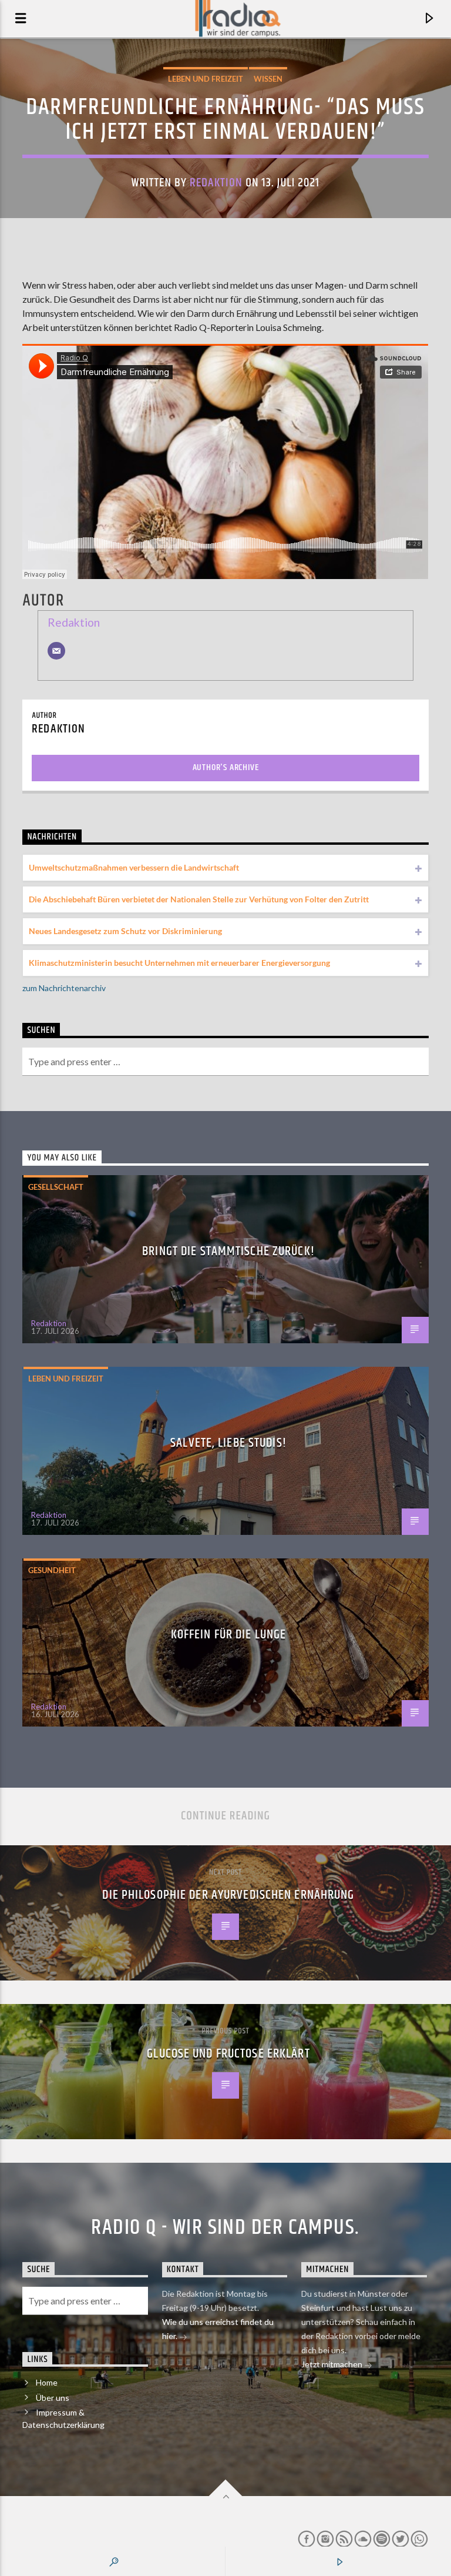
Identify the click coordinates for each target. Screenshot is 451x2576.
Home (47, 2382)
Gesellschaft (56, 1187)
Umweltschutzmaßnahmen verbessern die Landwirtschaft (134, 867)
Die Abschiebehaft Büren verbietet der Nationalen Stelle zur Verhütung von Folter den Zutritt (199, 899)
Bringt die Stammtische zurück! (228, 1251)
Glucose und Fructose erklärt (228, 2054)
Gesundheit (52, 1570)
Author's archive (226, 767)
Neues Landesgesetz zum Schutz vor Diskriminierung (125, 931)
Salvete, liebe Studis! (228, 1443)
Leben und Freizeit (206, 79)
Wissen (268, 79)
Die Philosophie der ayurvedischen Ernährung (228, 1895)
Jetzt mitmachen (333, 2364)
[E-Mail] (56, 651)
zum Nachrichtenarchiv (64, 988)
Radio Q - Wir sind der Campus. (225, 2228)
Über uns (53, 2398)
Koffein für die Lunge (229, 1635)
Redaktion (216, 183)
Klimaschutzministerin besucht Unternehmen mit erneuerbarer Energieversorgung (179, 963)
